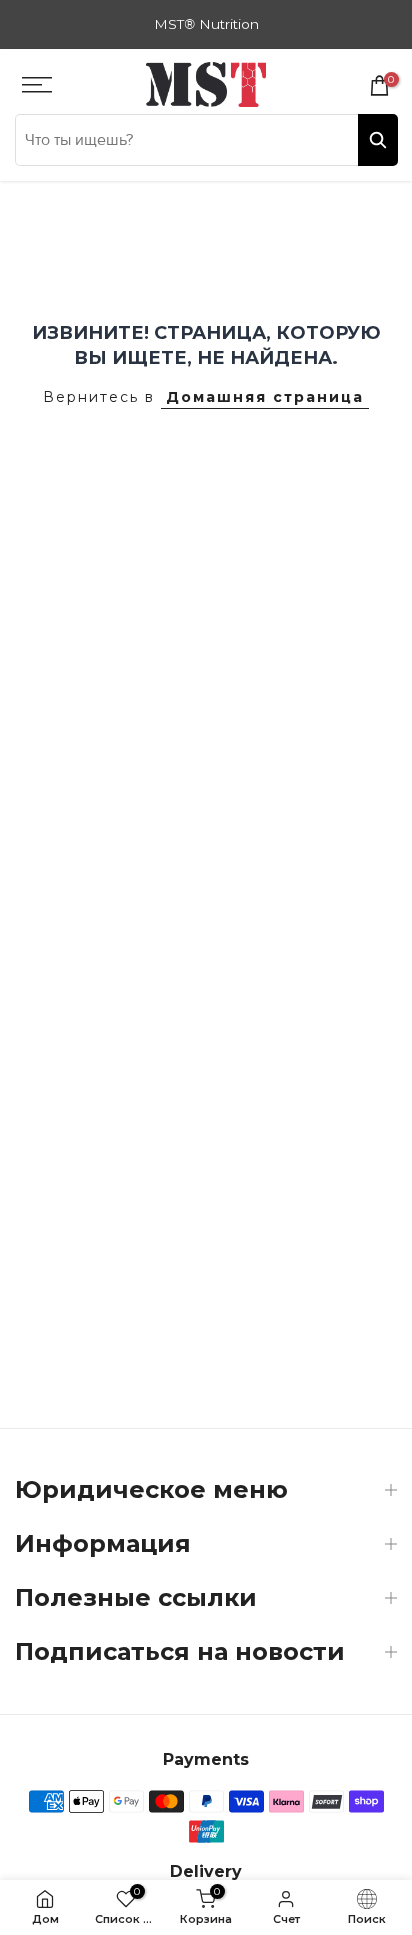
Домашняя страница (265, 397)
